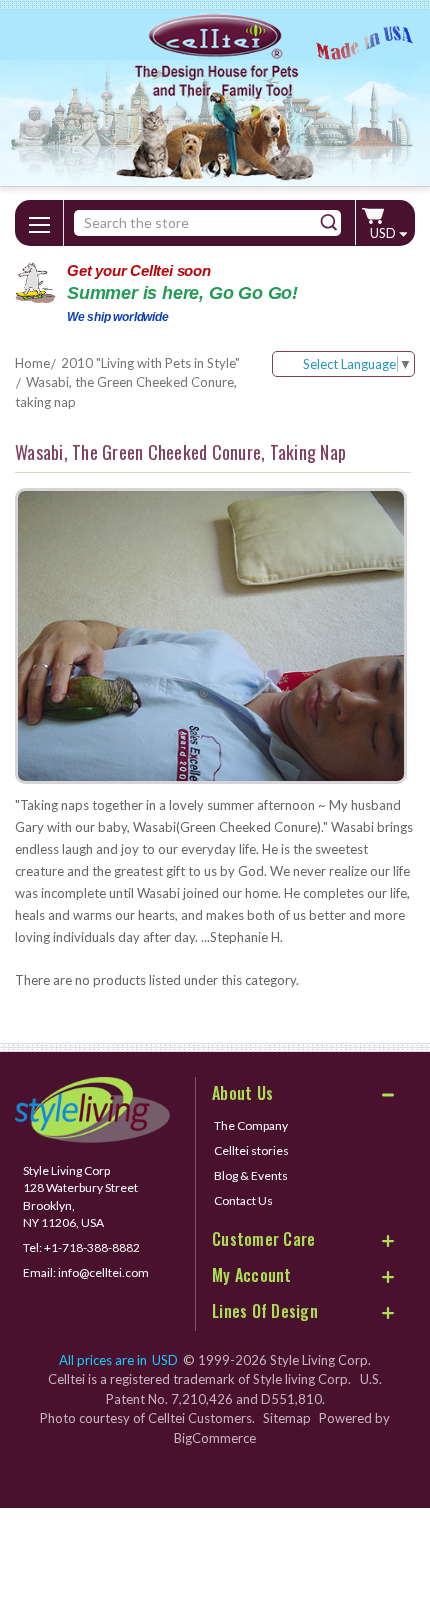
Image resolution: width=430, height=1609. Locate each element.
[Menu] (39, 221)
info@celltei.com (103, 1272)
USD (384, 233)
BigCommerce (215, 1438)
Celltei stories (251, 1150)
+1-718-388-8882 (92, 1247)
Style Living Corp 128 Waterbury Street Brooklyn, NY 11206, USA (80, 1196)
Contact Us (243, 1200)
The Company (251, 1125)
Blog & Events (251, 1175)
